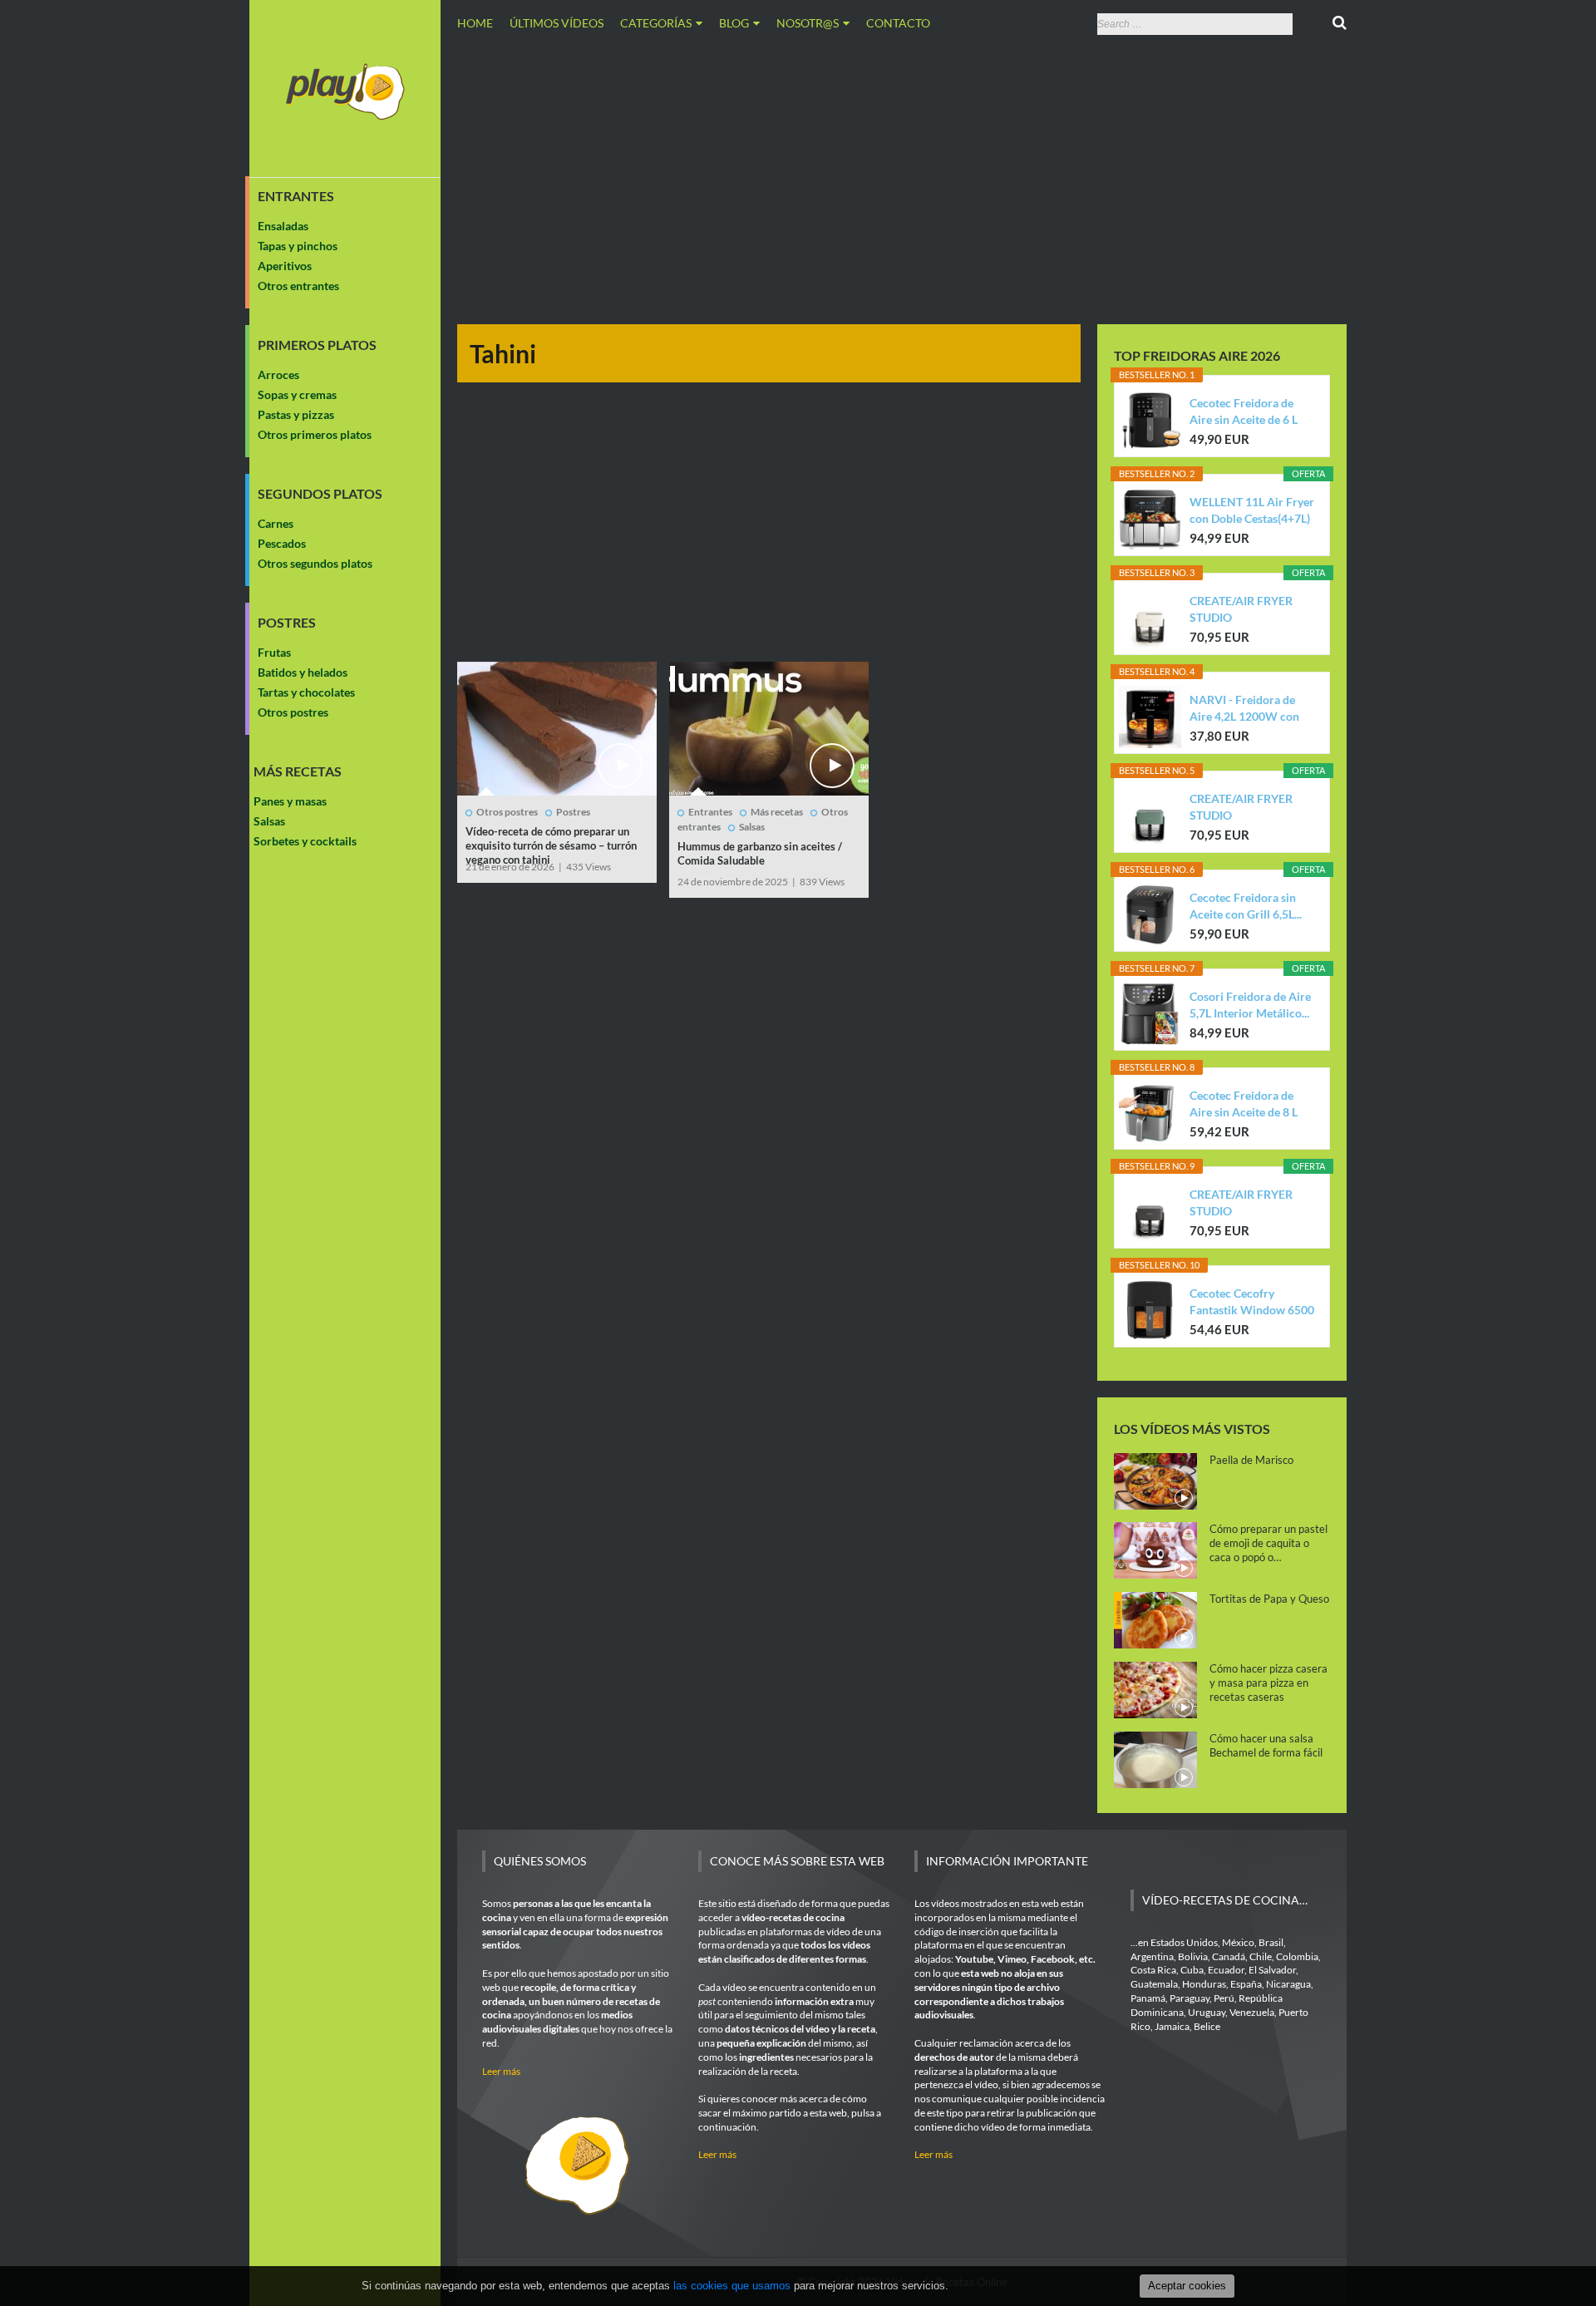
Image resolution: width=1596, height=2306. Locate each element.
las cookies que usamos (732, 2286)
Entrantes (296, 196)
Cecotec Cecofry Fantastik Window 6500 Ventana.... (1252, 1302)
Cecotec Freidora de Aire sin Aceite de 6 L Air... (1244, 412)
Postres (287, 623)
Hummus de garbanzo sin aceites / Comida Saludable (760, 853)
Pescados (282, 543)
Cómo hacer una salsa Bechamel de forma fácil (1266, 1745)
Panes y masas (290, 801)
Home (475, 23)
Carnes (276, 523)
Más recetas (298, 771)
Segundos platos (320, 494)
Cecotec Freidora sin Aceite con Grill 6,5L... (1246, 906)
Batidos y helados (303, 672)
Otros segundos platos (315, 563)
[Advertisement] (902, 177)
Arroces (278, 374)
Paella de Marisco (1251, 1460)
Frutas (274, 652)
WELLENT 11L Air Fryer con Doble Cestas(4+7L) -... (1252, 511)
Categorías (656, 23)
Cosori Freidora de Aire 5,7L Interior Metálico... (1250, 1005)
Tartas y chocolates (306, 692)
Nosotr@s (808, 23)
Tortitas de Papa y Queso (1269, 1599)
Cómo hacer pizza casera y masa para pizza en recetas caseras (1268, 1683)
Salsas (269, 821)
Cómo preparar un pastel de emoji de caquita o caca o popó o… (1268, 1543)
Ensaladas (283, 226)
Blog (734, 23)
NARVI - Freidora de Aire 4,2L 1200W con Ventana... (1244, 709)
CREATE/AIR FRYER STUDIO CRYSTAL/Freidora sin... (1251, 610)
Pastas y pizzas (296, 414)
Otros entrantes (298, 286)
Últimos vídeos (557, 23)
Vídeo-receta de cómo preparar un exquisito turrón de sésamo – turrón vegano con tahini (551, 845)
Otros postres (293, 712)
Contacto (898, 23)
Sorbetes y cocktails (305, 841)
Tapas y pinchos (298, 246)
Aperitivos (285, 266)
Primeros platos (317, 345)
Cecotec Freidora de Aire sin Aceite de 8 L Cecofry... (1244, 1104)
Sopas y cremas (297, 394)
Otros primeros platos (315, 434)
